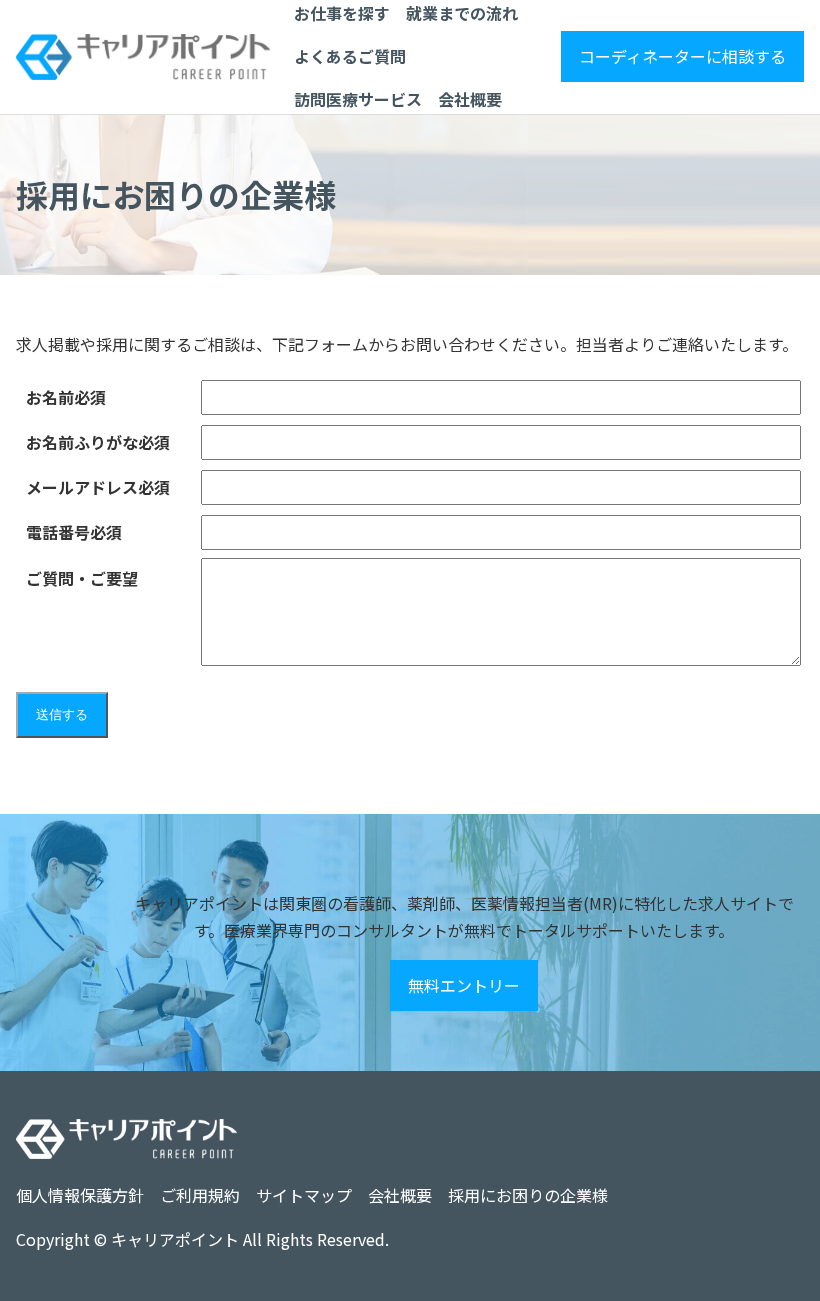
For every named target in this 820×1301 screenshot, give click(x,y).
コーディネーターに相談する (682, 56)
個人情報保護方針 (80, 1195)
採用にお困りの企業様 (528, 1195)
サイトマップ (304, 1195)
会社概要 (470, 99)
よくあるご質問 (350, 56)
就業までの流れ (462, 13)
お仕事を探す (342, 13)
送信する (62, 714)
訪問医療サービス (358, 99)
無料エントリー (464, 985)
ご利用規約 (200, 1195)
